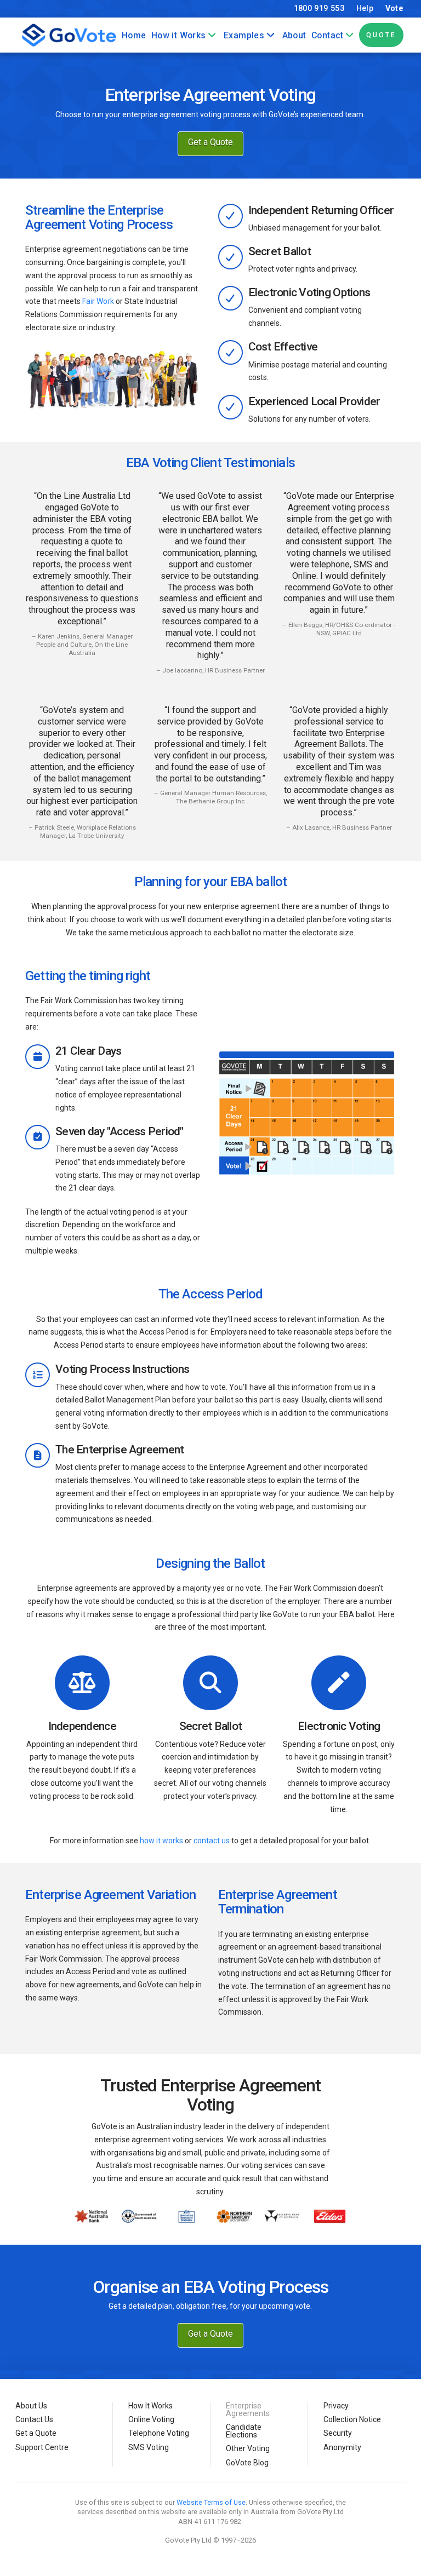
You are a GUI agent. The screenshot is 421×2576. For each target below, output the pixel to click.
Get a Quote (210, 142)
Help (365, 8)
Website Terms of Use (211, 2502)
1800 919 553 (319, 8)
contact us (212, 1841)
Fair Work (98, 301)
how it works (161, 1841)
